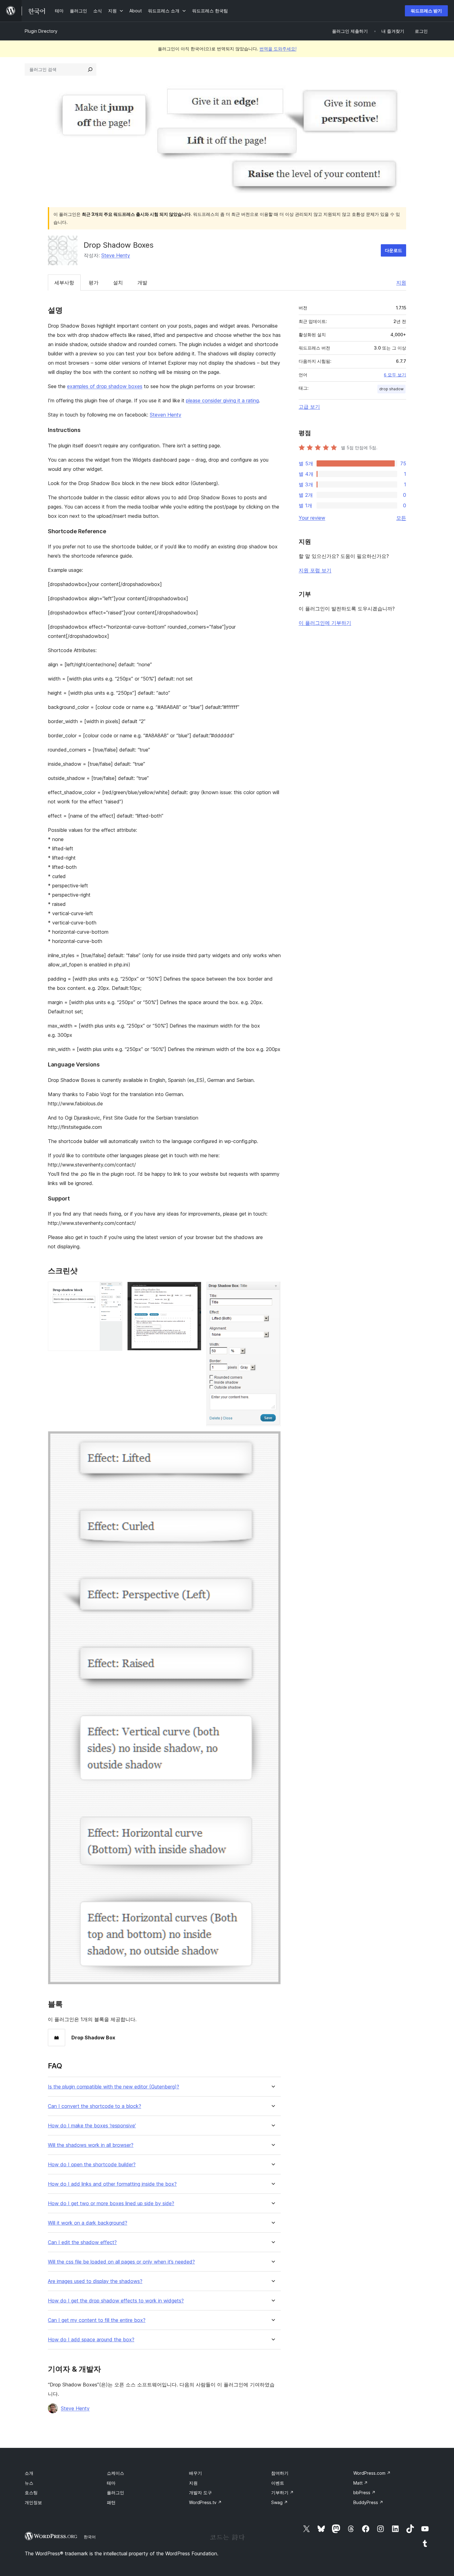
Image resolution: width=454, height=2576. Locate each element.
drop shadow (391, 389)
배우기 (195, 2473)
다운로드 (393, 250)
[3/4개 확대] (272, 1290)
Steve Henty (116, 255)
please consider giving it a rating (222, 400)
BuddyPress (368, 2502)
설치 (118, 283)
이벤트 (278, 2483)
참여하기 (280, 2473)
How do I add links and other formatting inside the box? (112, 2184)
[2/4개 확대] (193, 1290)
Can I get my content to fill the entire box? (97, 2320)
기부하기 (282, 2492)
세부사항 (64, 283)
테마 (111, 2483)
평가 (94, 283)
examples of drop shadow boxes (105, 386)
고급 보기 (309, 407)
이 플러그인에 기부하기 (325, 623)
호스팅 (31, 2492)
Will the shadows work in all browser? (91, 2145)
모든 (401, 518)
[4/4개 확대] (272, 1439)
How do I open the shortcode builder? (92, 2165)
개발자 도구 (200, 2492)
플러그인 (116, 2492)
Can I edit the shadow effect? (82, 2242)
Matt (361, 2483)
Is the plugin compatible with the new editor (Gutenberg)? (114, 2087)
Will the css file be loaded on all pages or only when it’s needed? (121, 2262)
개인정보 (33, 2502)
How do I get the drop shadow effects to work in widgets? (116, 2301)
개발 (142, 283)
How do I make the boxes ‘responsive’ (92, 2126)
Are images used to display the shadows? (95, 2281)
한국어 (90, 2537)
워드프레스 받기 (426, 11)
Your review (312, 518)
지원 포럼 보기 (315, 570)
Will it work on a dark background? (88, 2223)
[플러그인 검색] (90, 69)
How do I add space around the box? (91, 2340)
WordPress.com (372, 2473)
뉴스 (29, 2483)
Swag (280, 2502)
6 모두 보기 (395, 375)
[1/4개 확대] (114, 1290)
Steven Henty (166, 415)
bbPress (364, 2492)
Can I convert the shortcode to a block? (95, 2106)
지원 (401, 283)
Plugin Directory (41, 31)
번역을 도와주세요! (278, 49)
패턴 (111, 2502)
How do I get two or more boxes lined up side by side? (111, 2203)
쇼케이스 (116, 2473)
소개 (29, 2473)
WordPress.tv (205, 2502)
